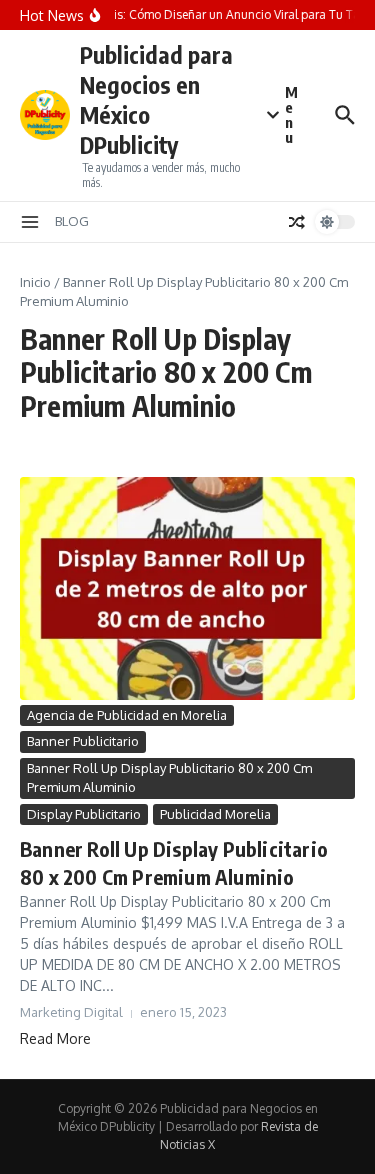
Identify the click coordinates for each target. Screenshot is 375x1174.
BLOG (72, 221)
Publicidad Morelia (215, 814)
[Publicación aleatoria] (297, 222)
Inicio (35, 282)
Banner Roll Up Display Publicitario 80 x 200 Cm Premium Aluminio (169, 778)
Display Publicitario (84, 814)
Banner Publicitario (83, 741)
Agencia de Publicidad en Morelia (127, 715)
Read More (55, 1038)
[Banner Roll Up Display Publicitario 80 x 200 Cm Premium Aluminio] (187, 588)
